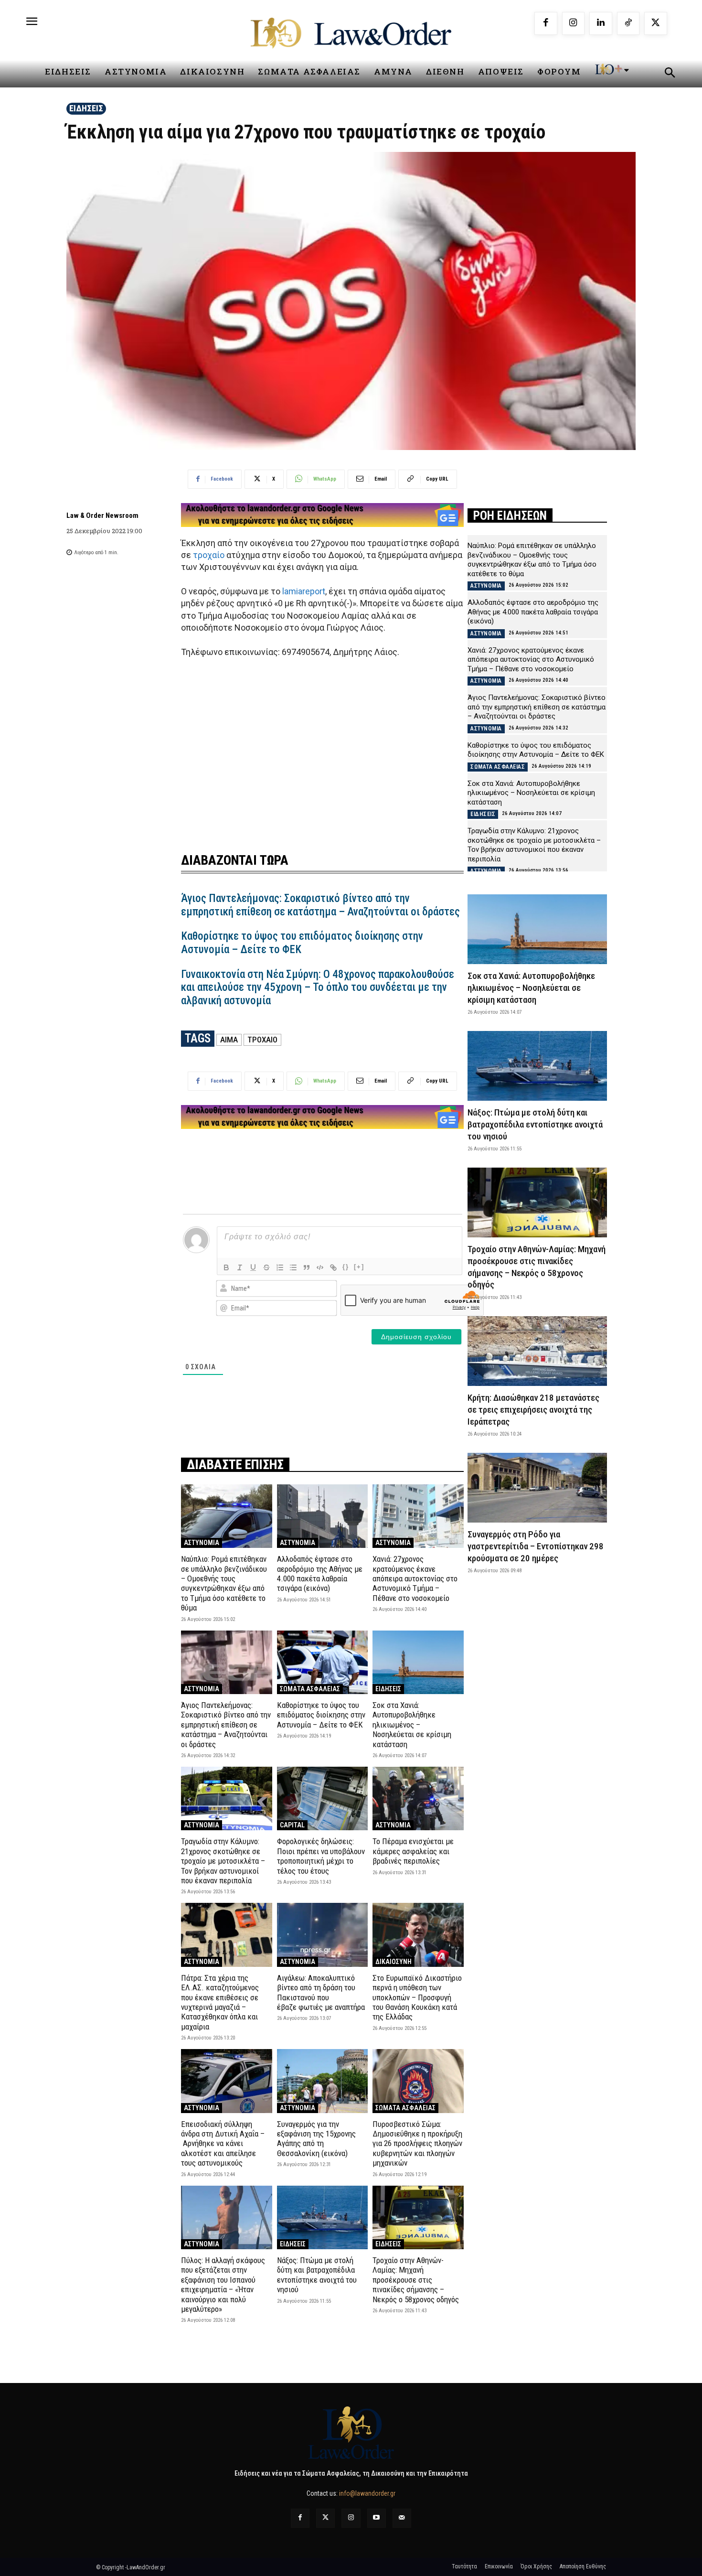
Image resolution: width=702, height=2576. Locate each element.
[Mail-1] (402, 2518)
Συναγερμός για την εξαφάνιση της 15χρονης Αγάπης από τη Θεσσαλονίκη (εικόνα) (316, 2139)
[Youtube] (377, 2518)
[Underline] (253, 1267)
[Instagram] (574, 23)
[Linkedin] (601, 23)
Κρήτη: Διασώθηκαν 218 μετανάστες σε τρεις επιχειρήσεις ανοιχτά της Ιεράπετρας (533, 1409)
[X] (656, 23)
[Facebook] (546, 23)
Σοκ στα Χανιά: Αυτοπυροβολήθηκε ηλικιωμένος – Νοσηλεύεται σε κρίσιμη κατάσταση (412, 1725)
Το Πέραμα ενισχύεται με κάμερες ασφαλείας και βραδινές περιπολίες (413, 1851)
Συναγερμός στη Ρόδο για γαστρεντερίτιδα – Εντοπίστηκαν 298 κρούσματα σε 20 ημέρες (536, 1546)
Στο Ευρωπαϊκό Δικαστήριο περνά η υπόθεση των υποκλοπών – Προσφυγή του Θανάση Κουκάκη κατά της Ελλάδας (417, 1997)
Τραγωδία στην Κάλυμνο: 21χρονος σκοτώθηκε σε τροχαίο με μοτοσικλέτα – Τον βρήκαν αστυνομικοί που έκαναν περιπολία (223, 1861)
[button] (670, 74)
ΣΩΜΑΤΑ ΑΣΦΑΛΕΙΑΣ (310, 1689)
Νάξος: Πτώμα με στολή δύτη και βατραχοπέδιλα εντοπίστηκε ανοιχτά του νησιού (317, 2275)
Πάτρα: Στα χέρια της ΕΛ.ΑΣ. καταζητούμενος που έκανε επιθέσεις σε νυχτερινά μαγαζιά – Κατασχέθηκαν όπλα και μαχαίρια (220, 2002)
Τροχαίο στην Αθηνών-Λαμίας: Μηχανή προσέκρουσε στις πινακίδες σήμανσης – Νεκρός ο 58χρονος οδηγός (416, 2280)
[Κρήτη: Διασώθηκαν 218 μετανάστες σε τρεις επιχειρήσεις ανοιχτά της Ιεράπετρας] (537, 1351)
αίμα (229, 1040)
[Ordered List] (280, 1267)
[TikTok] (628, 23)
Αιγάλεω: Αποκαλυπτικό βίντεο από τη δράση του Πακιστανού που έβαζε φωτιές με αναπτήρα (321, 1992)
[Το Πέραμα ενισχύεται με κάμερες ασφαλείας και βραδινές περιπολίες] (418, 1798)
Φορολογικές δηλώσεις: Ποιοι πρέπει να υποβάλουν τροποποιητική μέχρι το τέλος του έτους (321, 1856)
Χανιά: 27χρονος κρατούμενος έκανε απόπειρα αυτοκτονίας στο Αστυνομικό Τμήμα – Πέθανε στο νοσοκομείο (415, 1578)
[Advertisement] (322, 749)
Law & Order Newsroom (102, 515)
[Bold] (226, 1267)
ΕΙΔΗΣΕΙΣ (86, 108)
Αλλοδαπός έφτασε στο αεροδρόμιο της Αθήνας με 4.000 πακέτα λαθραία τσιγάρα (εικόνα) (320, 1573)
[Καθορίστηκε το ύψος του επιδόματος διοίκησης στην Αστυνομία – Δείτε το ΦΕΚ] (323, 1662)
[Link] (333, 1267)
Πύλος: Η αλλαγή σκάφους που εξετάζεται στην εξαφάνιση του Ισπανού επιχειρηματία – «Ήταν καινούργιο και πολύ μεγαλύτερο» (223, 2285)
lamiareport (304, 591)
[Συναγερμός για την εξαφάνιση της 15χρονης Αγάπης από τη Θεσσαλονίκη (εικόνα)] (323, 2081)
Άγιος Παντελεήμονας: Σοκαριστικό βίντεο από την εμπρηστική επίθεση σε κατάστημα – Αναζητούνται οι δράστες (320, 905)
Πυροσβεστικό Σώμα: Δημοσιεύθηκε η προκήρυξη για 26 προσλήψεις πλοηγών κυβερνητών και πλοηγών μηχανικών (417, 2144)
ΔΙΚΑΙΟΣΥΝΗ (394, 1962)
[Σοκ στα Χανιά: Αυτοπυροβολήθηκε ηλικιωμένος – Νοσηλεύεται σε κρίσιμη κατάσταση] (418, 1662)
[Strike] (266, 1267)
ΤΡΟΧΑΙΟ (262, 1040)
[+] (359, 1267)
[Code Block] (320, 1267)
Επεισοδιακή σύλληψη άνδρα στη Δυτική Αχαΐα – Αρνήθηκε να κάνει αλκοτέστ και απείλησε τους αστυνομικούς (223, 2144)
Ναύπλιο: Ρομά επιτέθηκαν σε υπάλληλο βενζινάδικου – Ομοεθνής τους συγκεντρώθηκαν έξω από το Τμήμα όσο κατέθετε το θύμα (224, 1583)
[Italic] (240, 1267)
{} (346, 1267)
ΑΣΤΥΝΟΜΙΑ (202, 1543)
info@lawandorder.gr (367, 2493)
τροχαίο (209, 555)
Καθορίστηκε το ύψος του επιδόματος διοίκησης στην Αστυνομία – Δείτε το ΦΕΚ (321, 1715)
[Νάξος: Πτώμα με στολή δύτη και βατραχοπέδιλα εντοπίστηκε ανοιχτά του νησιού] (323, 2217)
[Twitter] (325, 2518)
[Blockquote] (307, 1267)
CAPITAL (292, 1825)
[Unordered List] (293, 1267)
